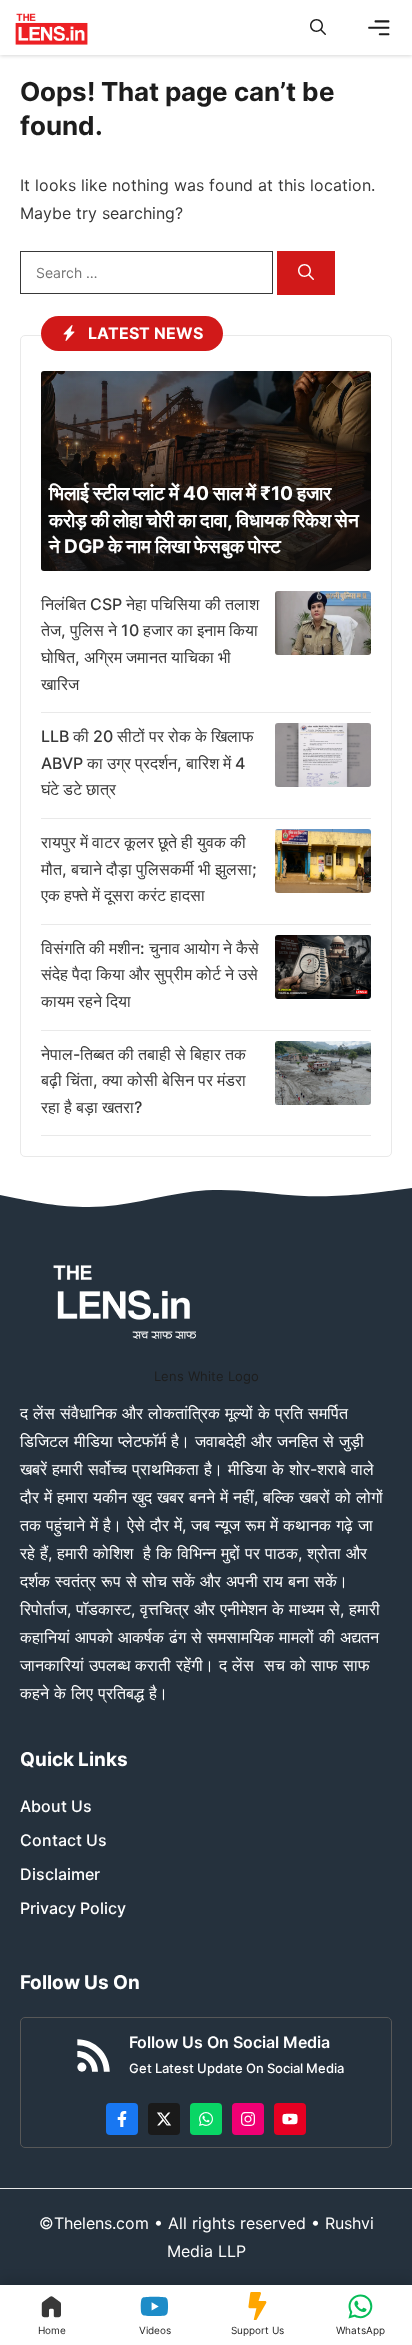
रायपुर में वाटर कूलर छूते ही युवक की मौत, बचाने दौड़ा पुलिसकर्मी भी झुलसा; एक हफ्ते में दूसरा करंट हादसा (149, 868)
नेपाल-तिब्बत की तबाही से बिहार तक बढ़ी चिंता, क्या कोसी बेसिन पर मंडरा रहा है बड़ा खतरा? (143, 1080)
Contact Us (63, 1840)
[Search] (306, 273)
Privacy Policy (73, 1908)
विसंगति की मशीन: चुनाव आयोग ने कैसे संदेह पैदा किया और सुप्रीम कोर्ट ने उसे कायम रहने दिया (150, 974)
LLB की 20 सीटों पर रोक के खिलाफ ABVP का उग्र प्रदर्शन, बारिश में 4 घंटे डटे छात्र (147, 762)
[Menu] (379, 28)
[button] (318, 27)
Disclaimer (60, 1874)
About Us (56, 1806)
